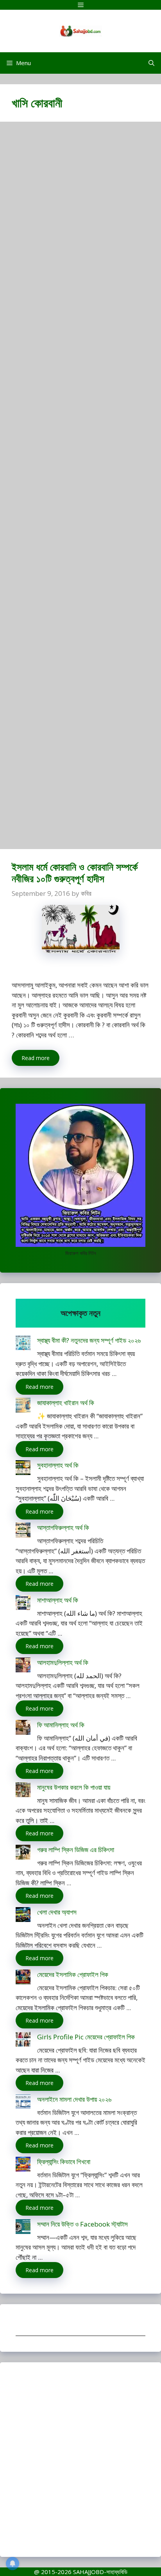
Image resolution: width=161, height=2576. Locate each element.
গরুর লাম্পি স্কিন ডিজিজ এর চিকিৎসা (76, 1850)
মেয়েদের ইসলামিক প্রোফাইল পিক (73, 1974)
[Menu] (80, 5)
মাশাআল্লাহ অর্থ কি (58, 1600)
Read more (36, 1058)
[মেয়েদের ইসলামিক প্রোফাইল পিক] (23, 1978)
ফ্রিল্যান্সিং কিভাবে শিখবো (64, 2162)
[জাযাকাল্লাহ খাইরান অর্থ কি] (23, 1407)
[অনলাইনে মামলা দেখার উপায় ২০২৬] (23, 2103)
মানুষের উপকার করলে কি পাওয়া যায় (74, 1787)
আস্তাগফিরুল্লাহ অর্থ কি (63, 1527)
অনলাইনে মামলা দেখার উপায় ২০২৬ (74, 2099)
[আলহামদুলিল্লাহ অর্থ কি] (23, 1666)
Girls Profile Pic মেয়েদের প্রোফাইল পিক (86, 2037)
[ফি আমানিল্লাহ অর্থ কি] (23, 1729)
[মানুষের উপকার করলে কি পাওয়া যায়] (23, 1791)
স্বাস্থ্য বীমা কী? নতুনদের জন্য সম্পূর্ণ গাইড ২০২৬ (89, 1340)
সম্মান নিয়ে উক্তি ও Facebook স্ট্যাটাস (82, 2224)
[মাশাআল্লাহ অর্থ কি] (23, 1604)
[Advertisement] (80, 489)
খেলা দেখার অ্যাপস (57, 1912)
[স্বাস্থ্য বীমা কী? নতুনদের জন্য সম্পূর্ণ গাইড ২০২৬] (23, 1344)
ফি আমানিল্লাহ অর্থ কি (61, 1725)
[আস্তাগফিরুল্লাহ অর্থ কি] (23, 1531)
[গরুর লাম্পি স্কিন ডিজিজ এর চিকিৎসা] (23, 1854)
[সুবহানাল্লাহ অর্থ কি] (23, 1469)
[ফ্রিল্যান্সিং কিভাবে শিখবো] (23, 2166)
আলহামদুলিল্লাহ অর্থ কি (63, 1662)
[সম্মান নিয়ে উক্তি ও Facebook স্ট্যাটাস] (23, 2228)
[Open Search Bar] (151, 63)
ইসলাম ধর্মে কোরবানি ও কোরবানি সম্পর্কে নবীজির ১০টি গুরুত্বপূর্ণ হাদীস (75, 872)
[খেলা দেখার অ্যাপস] (23, 1916)
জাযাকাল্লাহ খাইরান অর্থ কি (66, 1403)
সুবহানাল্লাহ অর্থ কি (58, 1465)
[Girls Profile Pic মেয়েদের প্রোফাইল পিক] (23, 2041)
